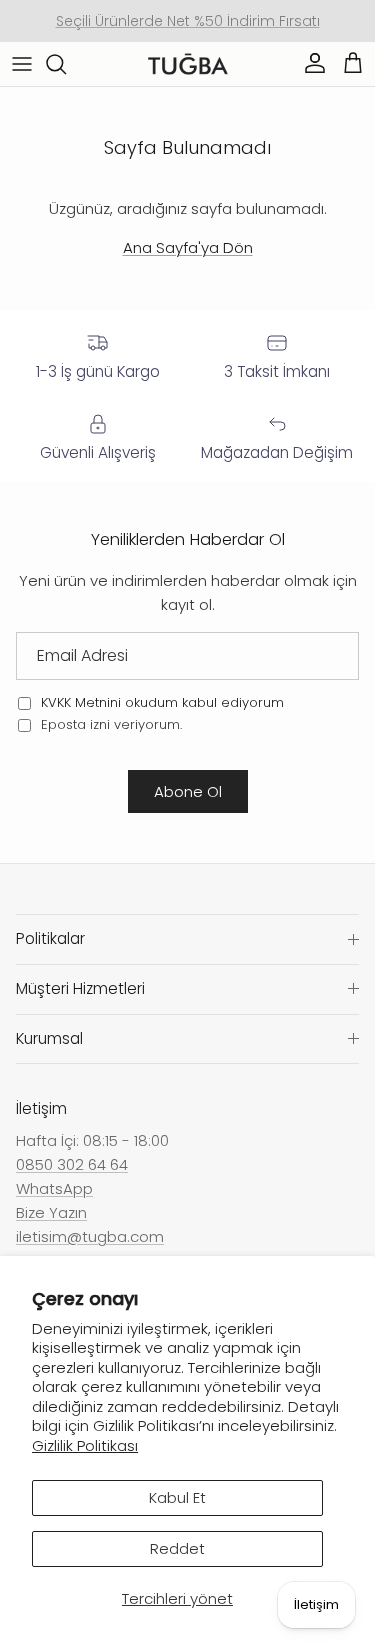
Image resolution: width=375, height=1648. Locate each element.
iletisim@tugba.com (90, 1236)
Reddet (177, 1548)
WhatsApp (54, 1188)
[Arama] (66, 64)
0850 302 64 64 (72, 1164)
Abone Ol (188, 791)
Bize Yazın (51, 1212)
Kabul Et (177, 1497)
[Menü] (22, 64)
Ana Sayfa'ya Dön (188, 247)
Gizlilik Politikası (85, 1445)
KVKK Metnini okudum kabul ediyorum (162, 702)
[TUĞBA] (188, 64)
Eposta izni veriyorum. (109, 724)
